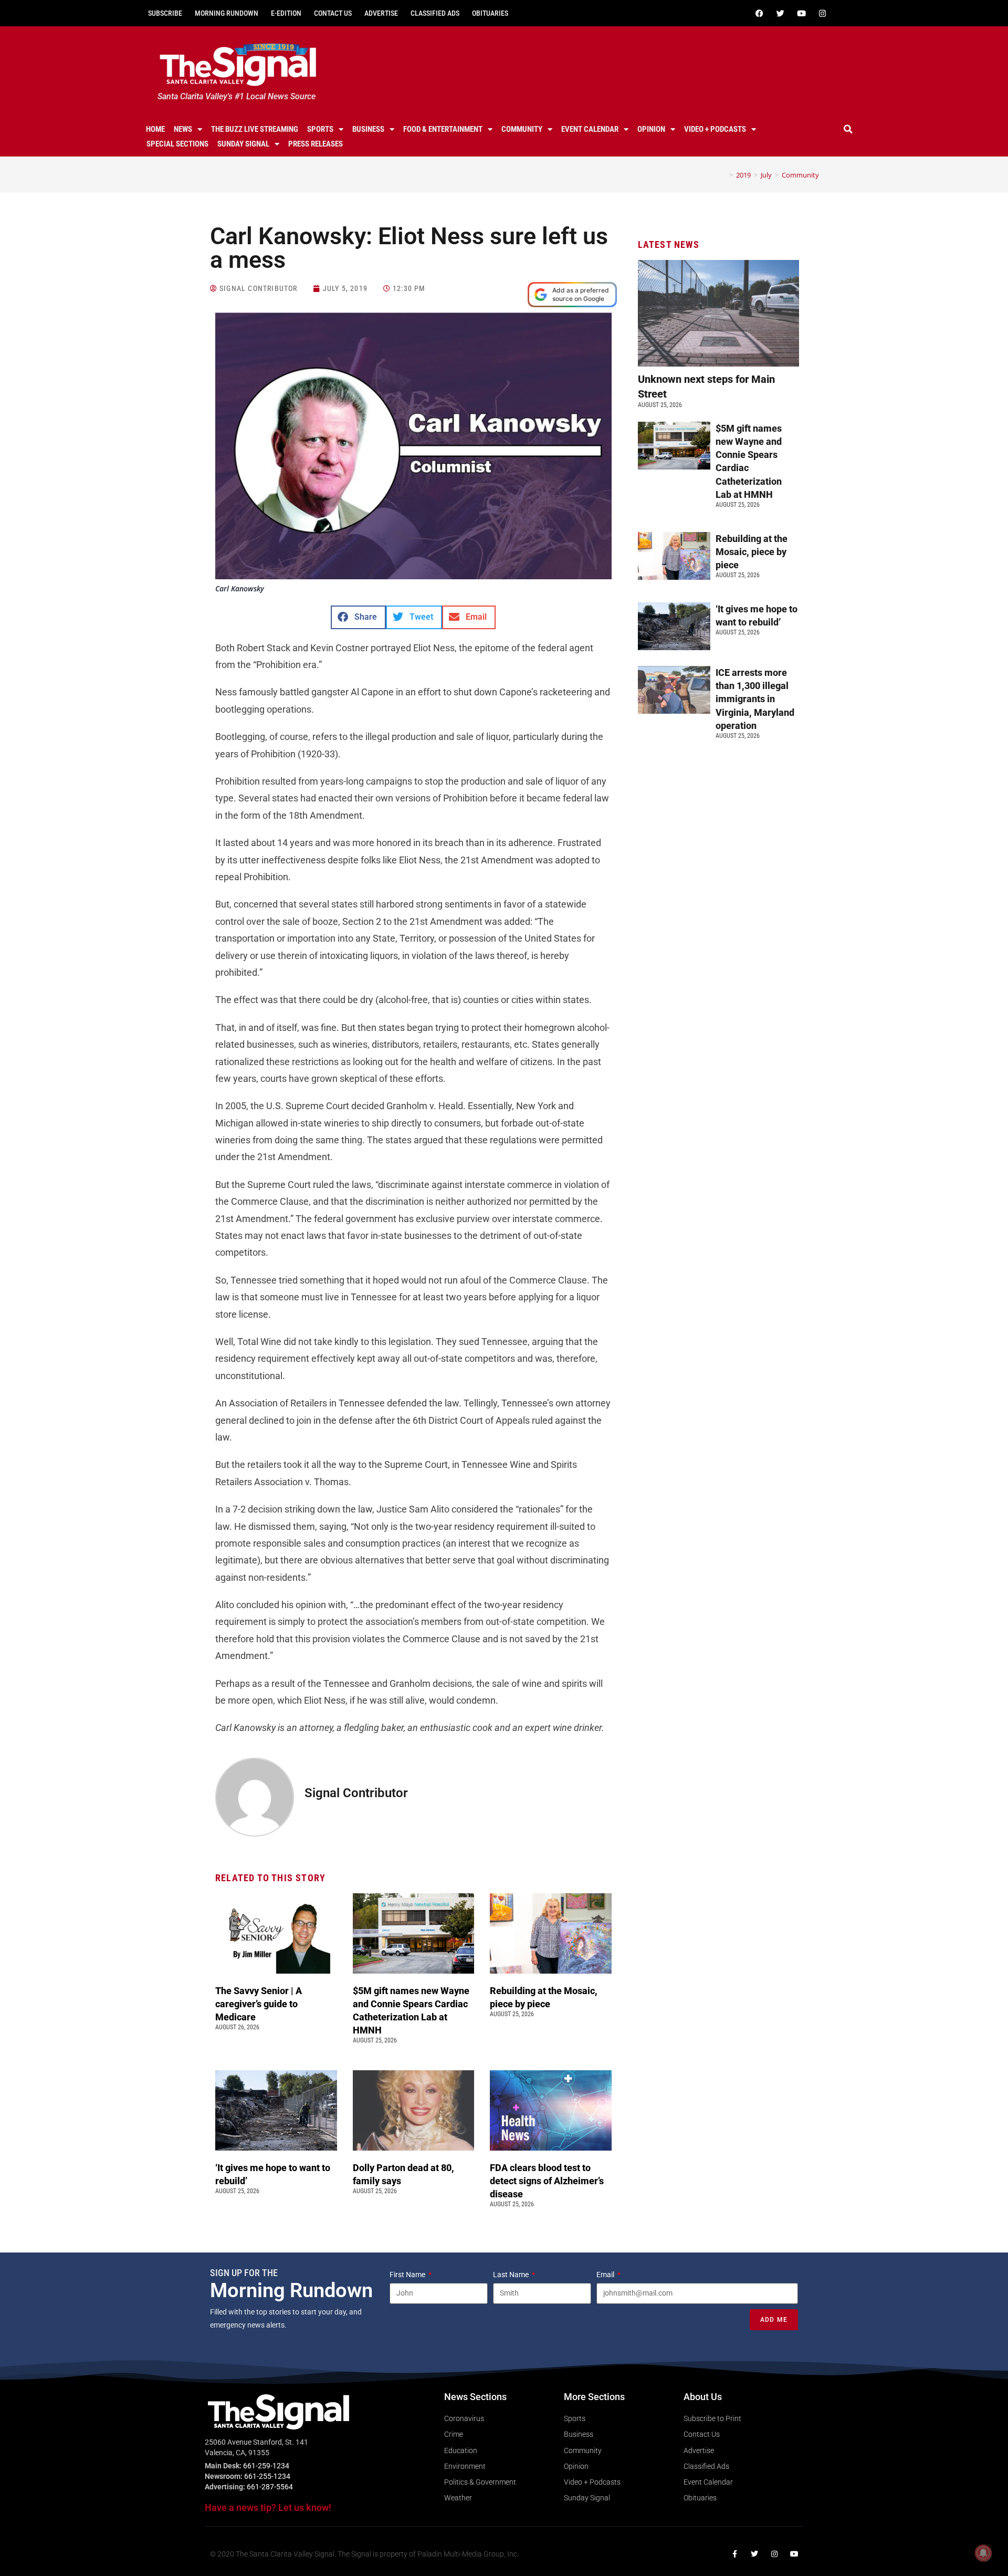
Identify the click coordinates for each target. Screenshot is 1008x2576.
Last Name (512, 2275)
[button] (848, 129)
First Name (408, 2275)
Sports (320, 129)
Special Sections (177, 144)
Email (606, 2275)
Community (522, 129)
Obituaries (490, 13)
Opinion (651, 129)
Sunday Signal (243, 144)
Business (368, 129)
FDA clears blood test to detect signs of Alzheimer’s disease (547, 2181)
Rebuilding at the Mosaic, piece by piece (752, 552)
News (183, 129)
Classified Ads (435, 13)
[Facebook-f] (734, 2554)
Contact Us (333, 13)
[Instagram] (822, 13)
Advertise (381, 13)
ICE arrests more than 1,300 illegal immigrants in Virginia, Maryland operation (755, 699)
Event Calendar (590, 129)
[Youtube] (801, 13)
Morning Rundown (227, 13)
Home (155, 129)
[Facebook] (759, 13)
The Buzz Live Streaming (255, 129)
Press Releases (316, 144)
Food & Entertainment (443, 129)
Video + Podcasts (715, 129)
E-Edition (286, 13)
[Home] (723, 175)
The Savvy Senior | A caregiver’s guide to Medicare (259, 2004)
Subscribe (165, 13)
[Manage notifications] (983, 2553)
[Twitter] (780, 13)
